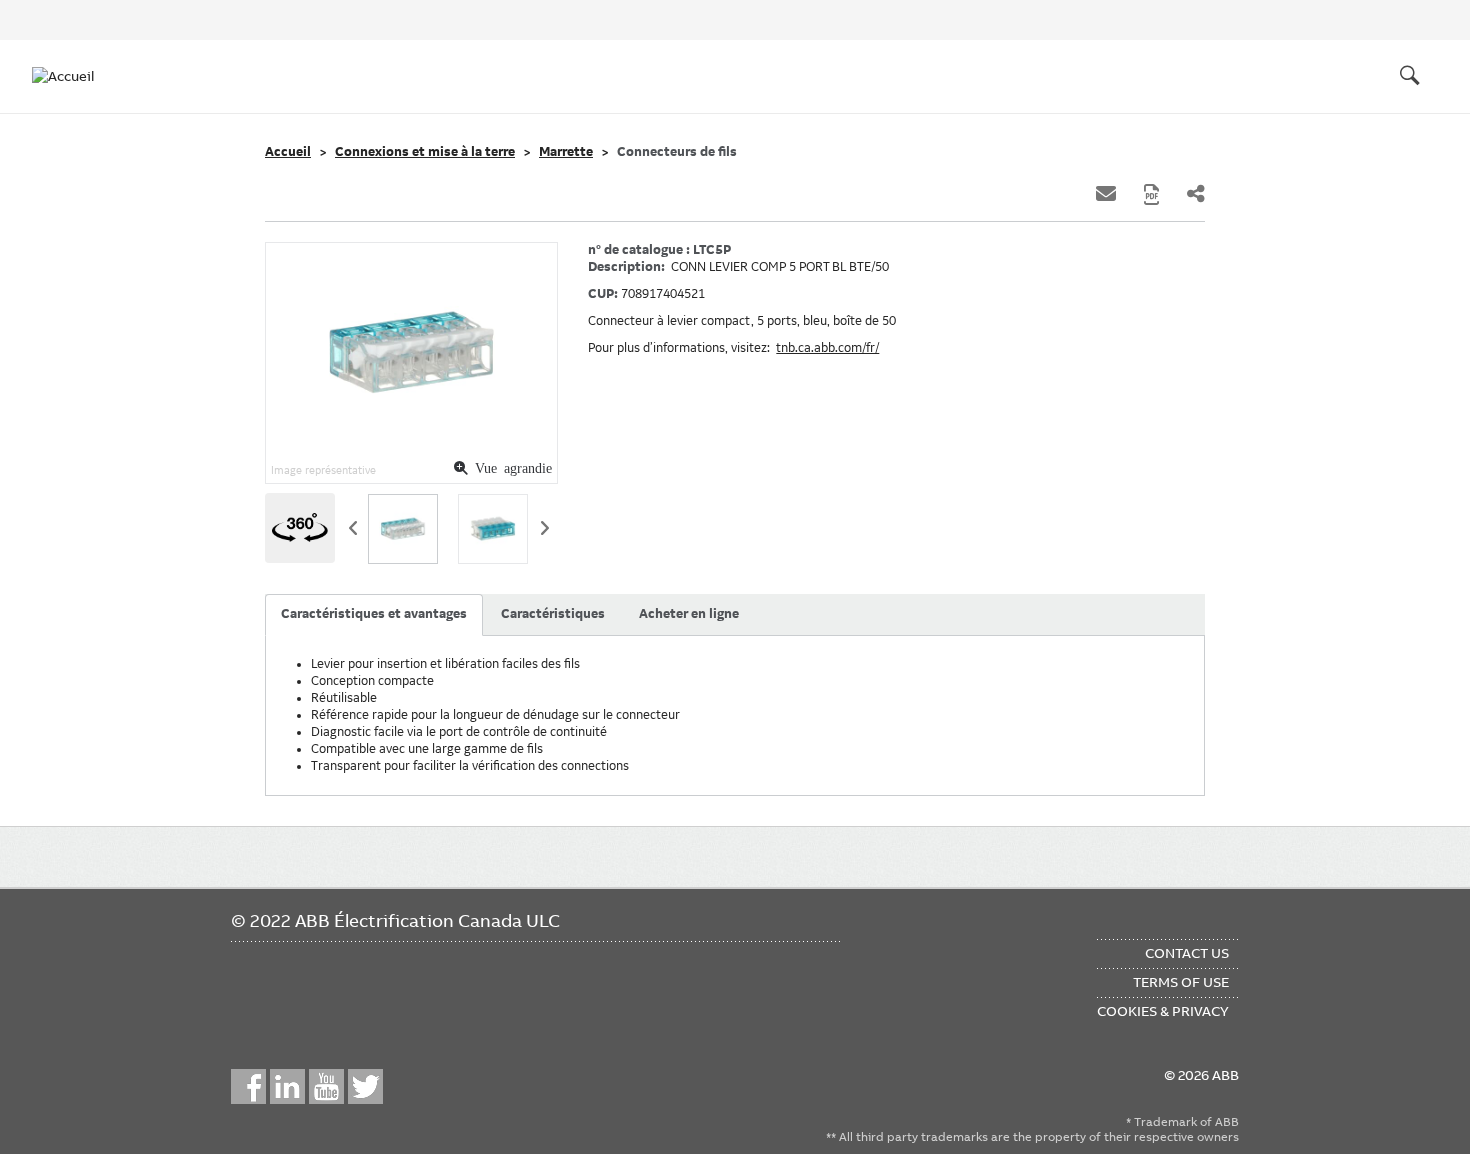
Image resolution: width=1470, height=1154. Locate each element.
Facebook (248, 1086)
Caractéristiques (553, 614)
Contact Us (1187, 953)
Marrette (566, 152)
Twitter (365, 1086)
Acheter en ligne (689, 614)
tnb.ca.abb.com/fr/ (827, 348)
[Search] (1410, 76)
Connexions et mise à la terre (425, 152)
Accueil (288, 152)
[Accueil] (72, 76)
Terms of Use (1181, 982)
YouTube (326, 1086)
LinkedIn (287, 1086)
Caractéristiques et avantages (374, 614)
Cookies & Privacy (1163, 1011)
